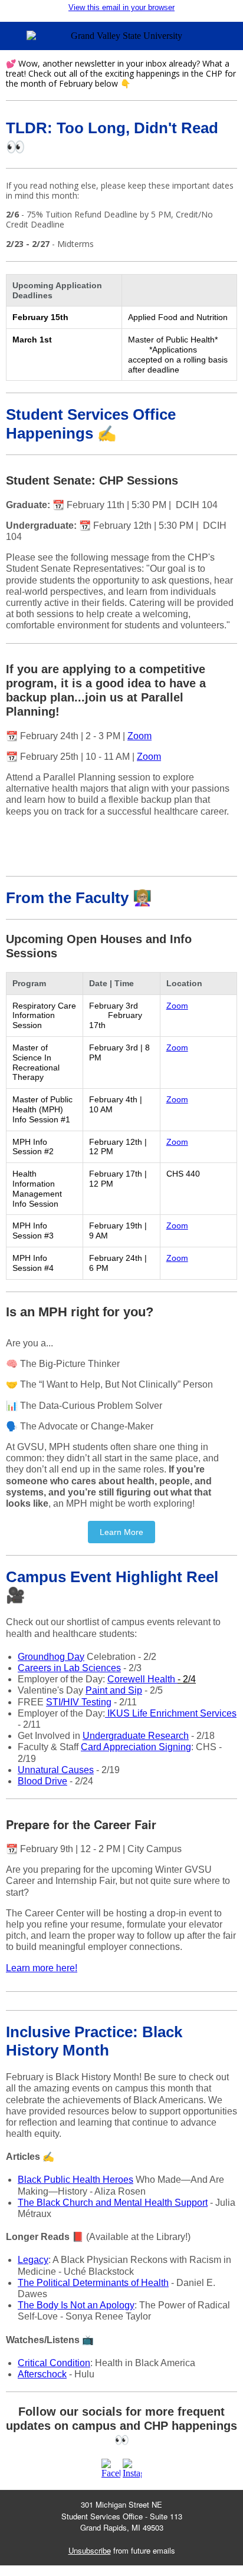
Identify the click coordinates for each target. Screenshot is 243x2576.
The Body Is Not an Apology (76, 2305)
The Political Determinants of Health (93, 2283)
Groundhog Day (51, 1657)
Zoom (139, 736)
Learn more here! (42, 1968)
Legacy (33, 2260)
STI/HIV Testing (79, 1702)
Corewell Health (152, 1679)
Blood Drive (42, 1781)
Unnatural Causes (56, 1770)
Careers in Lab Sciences (69, 1668)
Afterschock (42, 2374)
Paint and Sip (114, 1690)
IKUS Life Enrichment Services (171, 1713)
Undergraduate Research (136, 1736)
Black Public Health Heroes (75, 2180)
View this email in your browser (121, 7)
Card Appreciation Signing (136, 1747)
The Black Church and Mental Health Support (113, 2203)
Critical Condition (54, 2363)
